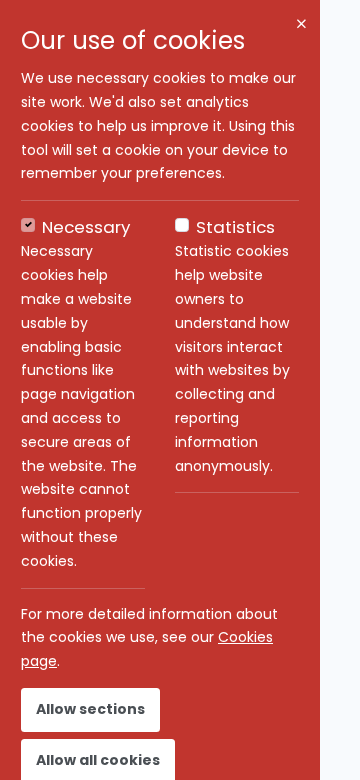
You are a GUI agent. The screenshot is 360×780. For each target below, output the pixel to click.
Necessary (86, 227)
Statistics (235, 227)
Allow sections (90, 709)
